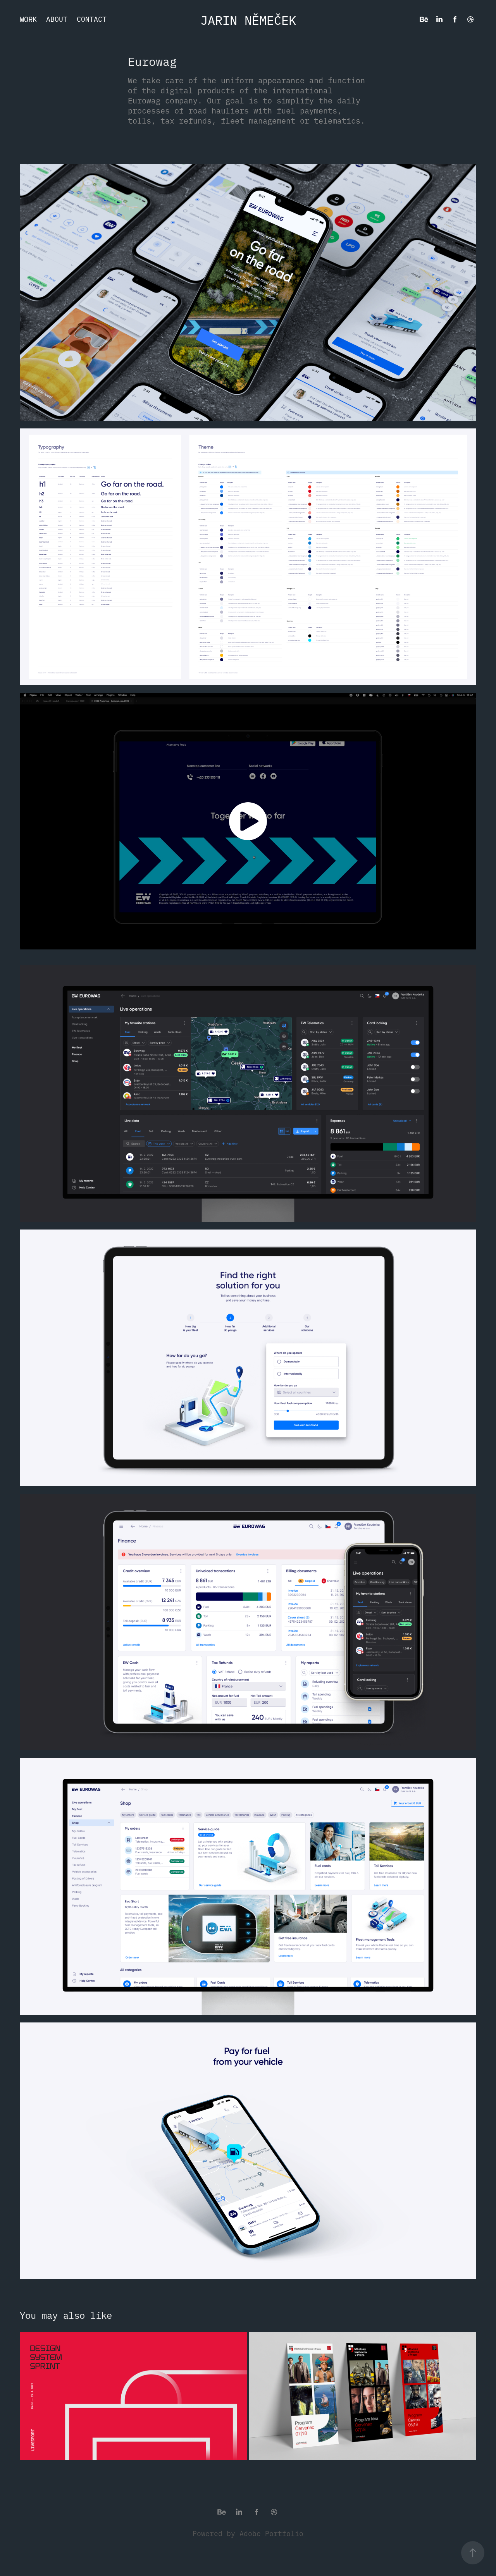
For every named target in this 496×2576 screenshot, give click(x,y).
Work (28, 19)
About (57, 19)
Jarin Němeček (248, 19)
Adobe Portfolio (271, 2533)
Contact (92, 19)
